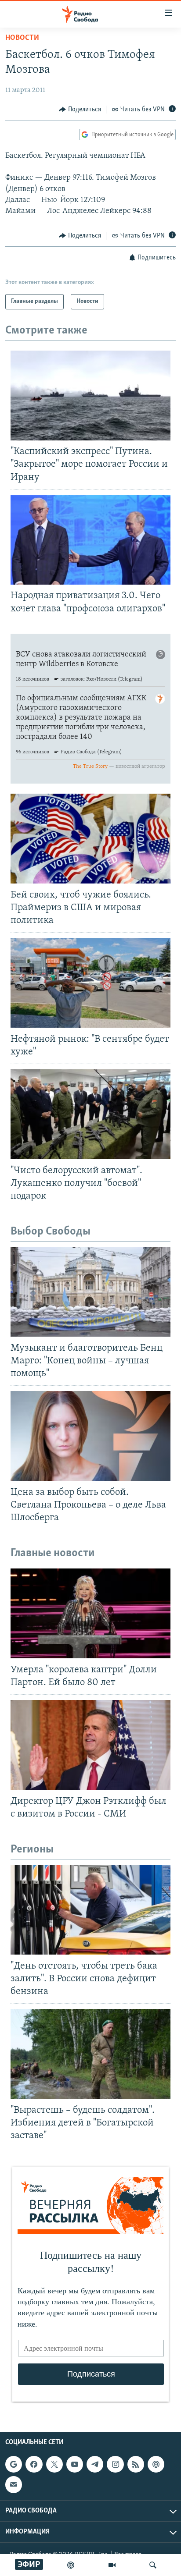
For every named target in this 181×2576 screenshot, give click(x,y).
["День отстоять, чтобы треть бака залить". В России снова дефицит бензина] (90, 1910)
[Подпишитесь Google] (14, 2464)
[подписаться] (14, 2484)
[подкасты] (71, 2565)
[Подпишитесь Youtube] (75, 2464)
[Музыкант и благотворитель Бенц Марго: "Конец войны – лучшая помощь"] (90, 1292)
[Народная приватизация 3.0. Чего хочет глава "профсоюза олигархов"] (90, 540)
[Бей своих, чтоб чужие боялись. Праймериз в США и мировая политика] (90, 839)
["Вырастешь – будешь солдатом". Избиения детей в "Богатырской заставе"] (90, 2054)
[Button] (80, 110)
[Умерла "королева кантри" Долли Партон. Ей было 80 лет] (90, 1613)
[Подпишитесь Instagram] (115, 2464)
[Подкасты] (156, 2464)
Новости (22, 38)
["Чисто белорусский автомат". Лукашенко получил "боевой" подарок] (90, 1114)
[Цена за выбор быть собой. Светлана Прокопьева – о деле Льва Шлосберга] (90, 1436)
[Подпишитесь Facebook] (34, 2464)
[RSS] (136, 2464)
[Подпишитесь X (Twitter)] (54, 2464)
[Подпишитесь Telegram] (95, 2464)
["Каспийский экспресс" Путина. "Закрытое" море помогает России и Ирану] (90, 396)
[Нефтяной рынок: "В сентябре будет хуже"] (90, 983)
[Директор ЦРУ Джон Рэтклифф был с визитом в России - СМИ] (90, 1745)
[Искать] (153, 2565)
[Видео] (112, 2565)
